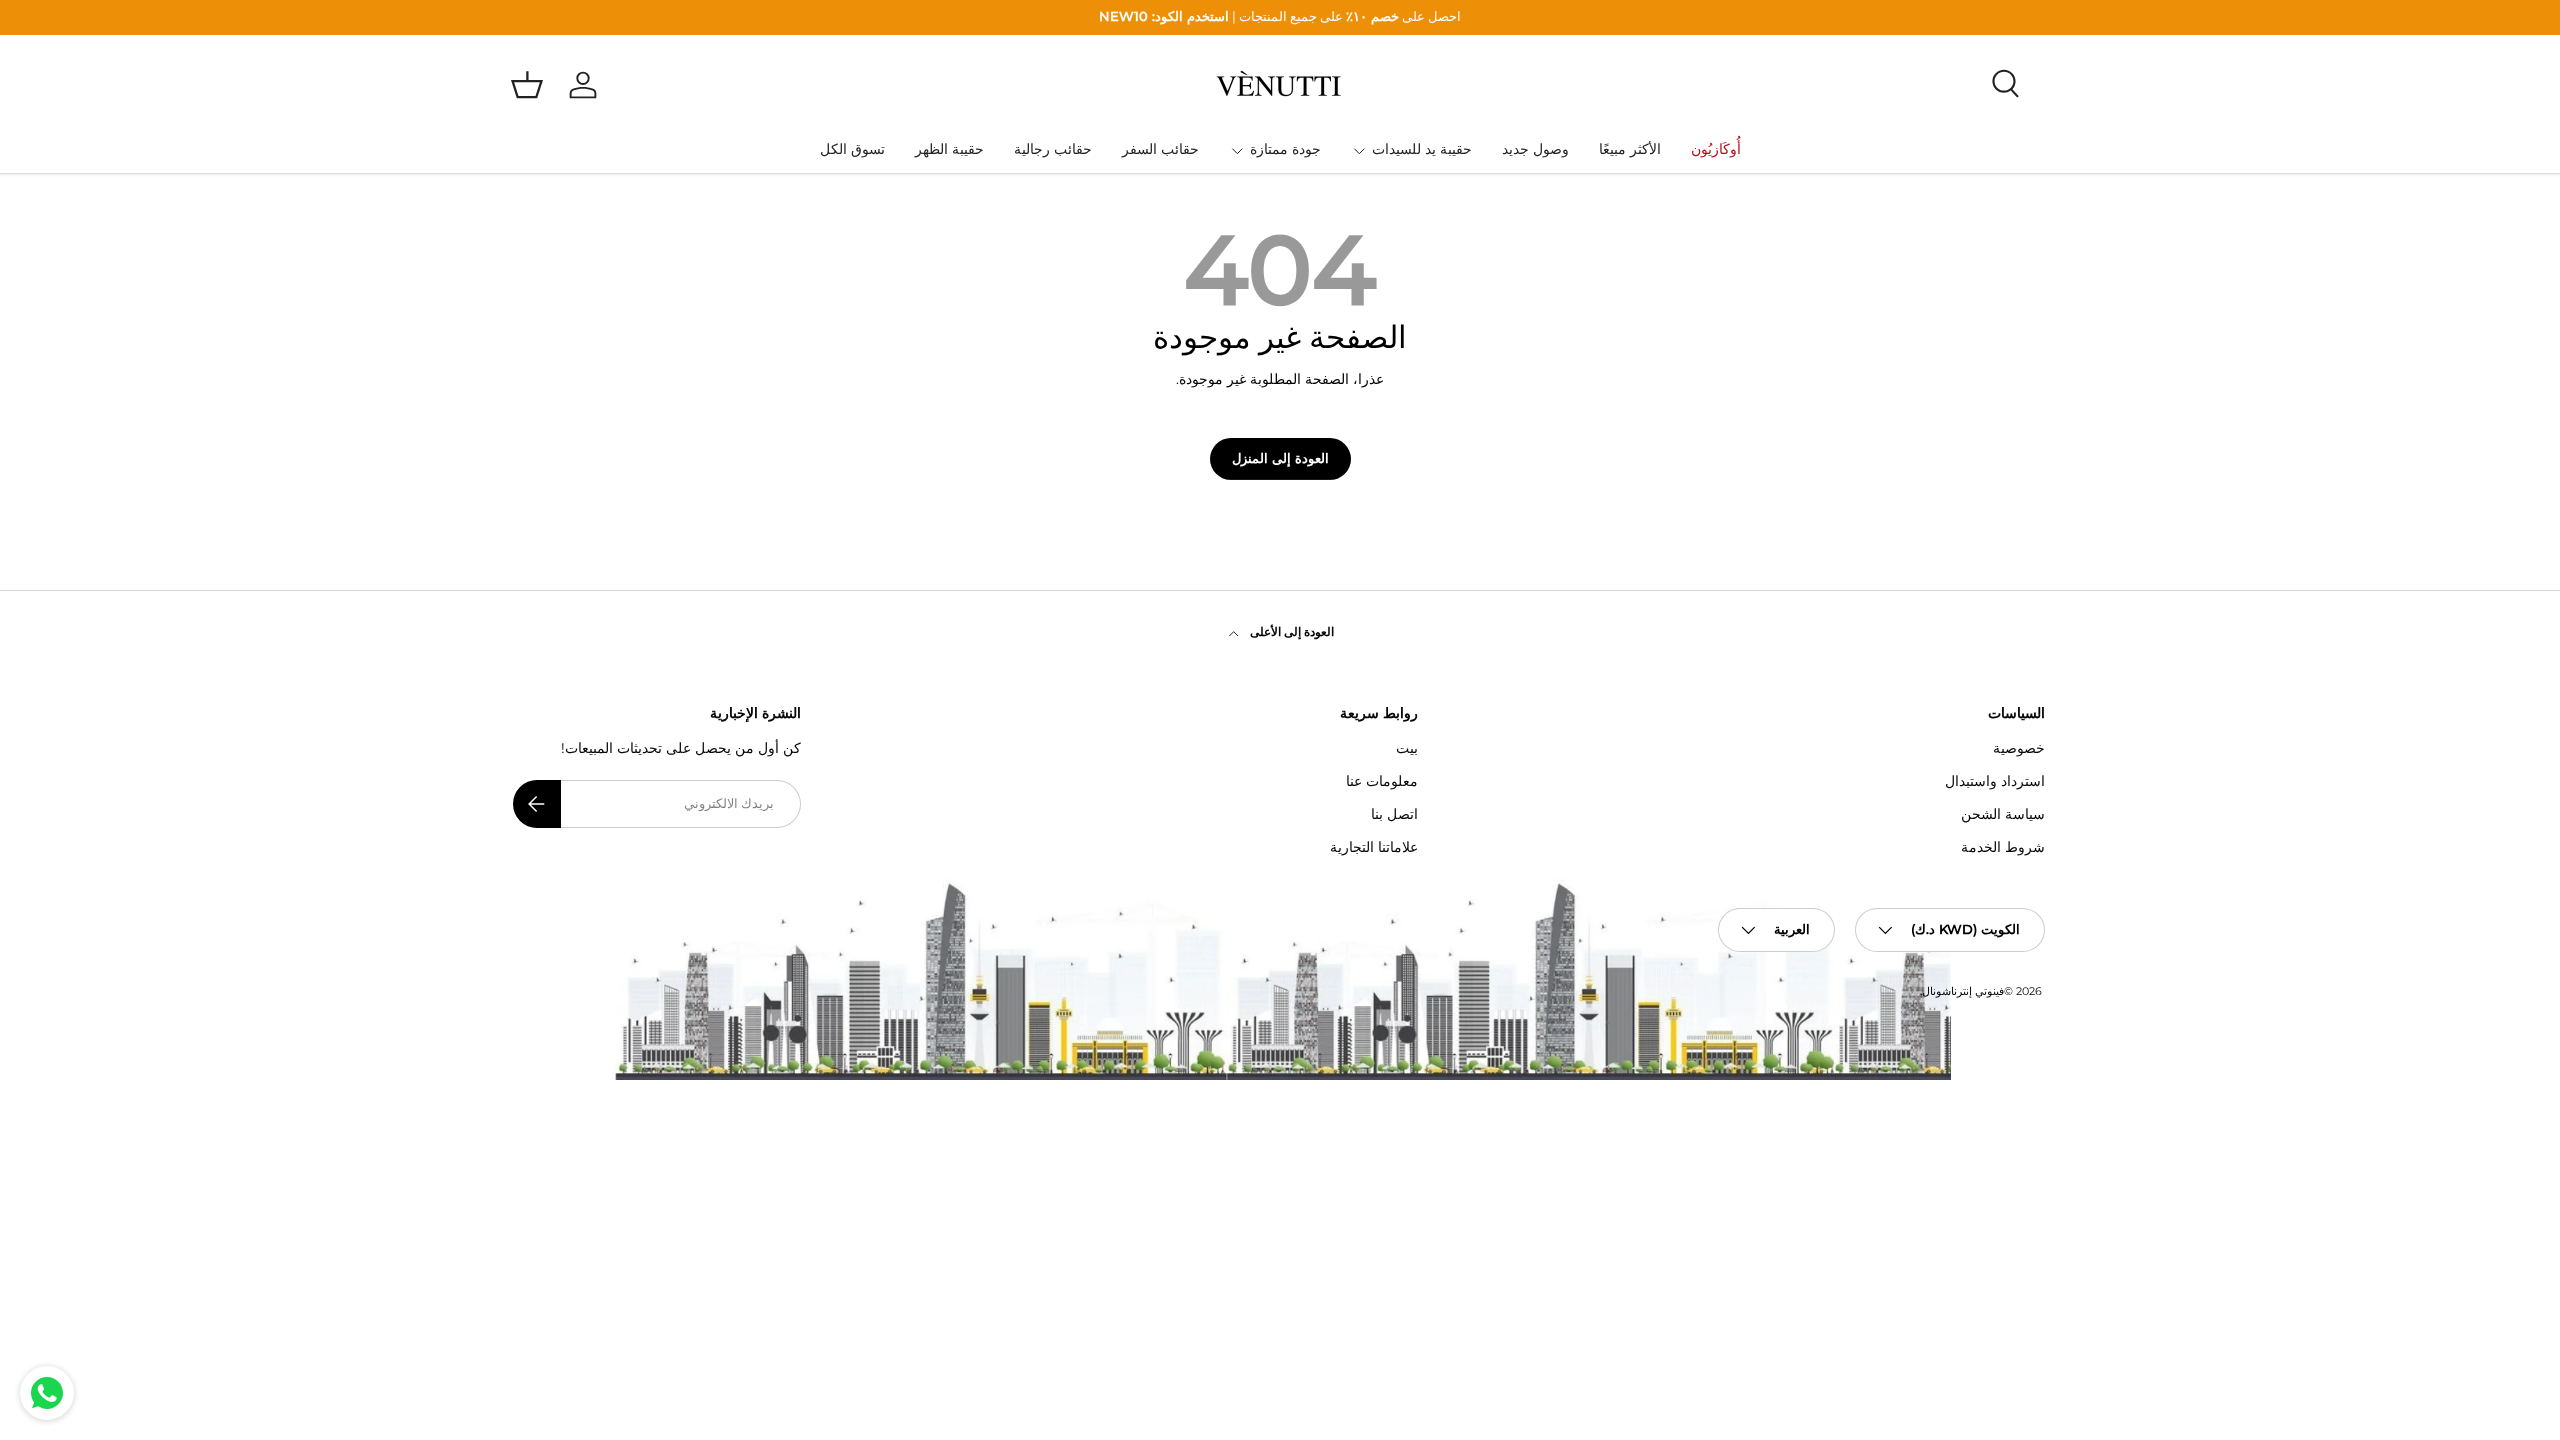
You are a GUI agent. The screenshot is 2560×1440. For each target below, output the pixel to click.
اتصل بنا (1394, 814)
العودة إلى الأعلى (1290, 631)
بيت (1407, 748)
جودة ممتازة (1285, 149)
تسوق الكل (852, 149)
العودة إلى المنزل (1280, 458)
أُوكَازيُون (1716, 149)
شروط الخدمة (2003, 847)
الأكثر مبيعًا (1630, 149)
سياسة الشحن (2003, 814)
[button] (527, 85)
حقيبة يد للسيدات (1422, 149)
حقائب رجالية (1053, 149)
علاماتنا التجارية (1374, 847)
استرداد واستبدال (1995, 781)
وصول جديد (1535, 149)
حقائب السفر (1160, 149)
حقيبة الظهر (949, 149)
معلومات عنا (1382, 781)
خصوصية (2019, 748)
